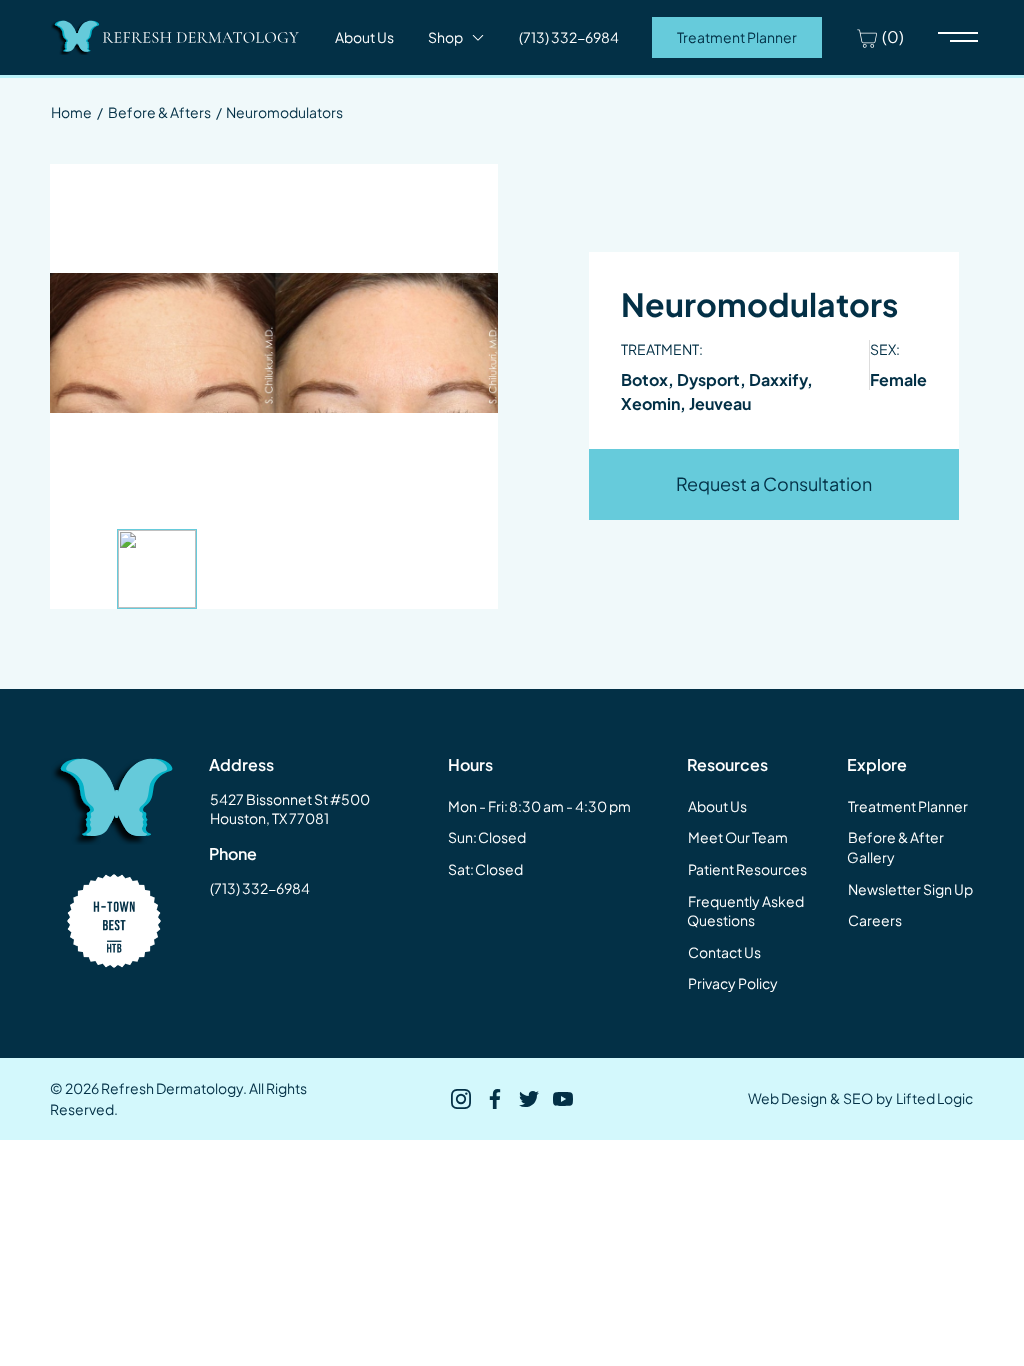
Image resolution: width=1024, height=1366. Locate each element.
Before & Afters (159, 112)
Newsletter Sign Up (910, 889)
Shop (445, 37)
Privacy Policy (733, 983)
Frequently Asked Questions (745, 911)
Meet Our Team (738, 837)
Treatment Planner (737, 37)
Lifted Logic (934, 1098)
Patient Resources (747, 869)
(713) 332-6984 (260, 888)
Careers (875, 920)
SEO (858, 1098)
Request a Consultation (774, 483)
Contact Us (724, 952)
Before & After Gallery (895, 847)
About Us (364, 37)
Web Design (787, 1098)
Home (71, 112)
